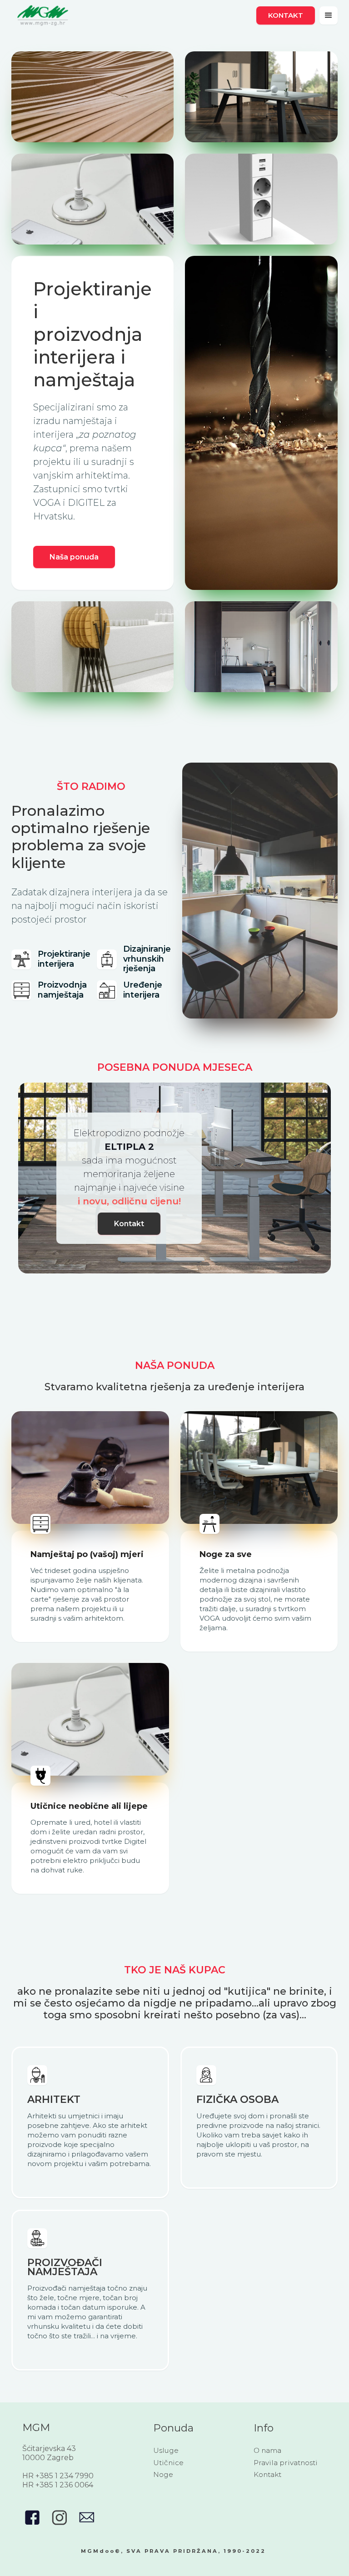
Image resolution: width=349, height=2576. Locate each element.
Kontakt (286, 15)
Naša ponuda (74, 557)
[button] (329, 15)
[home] (43, 15)
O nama (267, 2450)
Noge (163, 2474)
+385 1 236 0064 (64, 2485)
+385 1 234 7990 (65, 2476)
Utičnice (168, 2463)
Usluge (166, 2450)
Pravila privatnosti (286, 2463)
